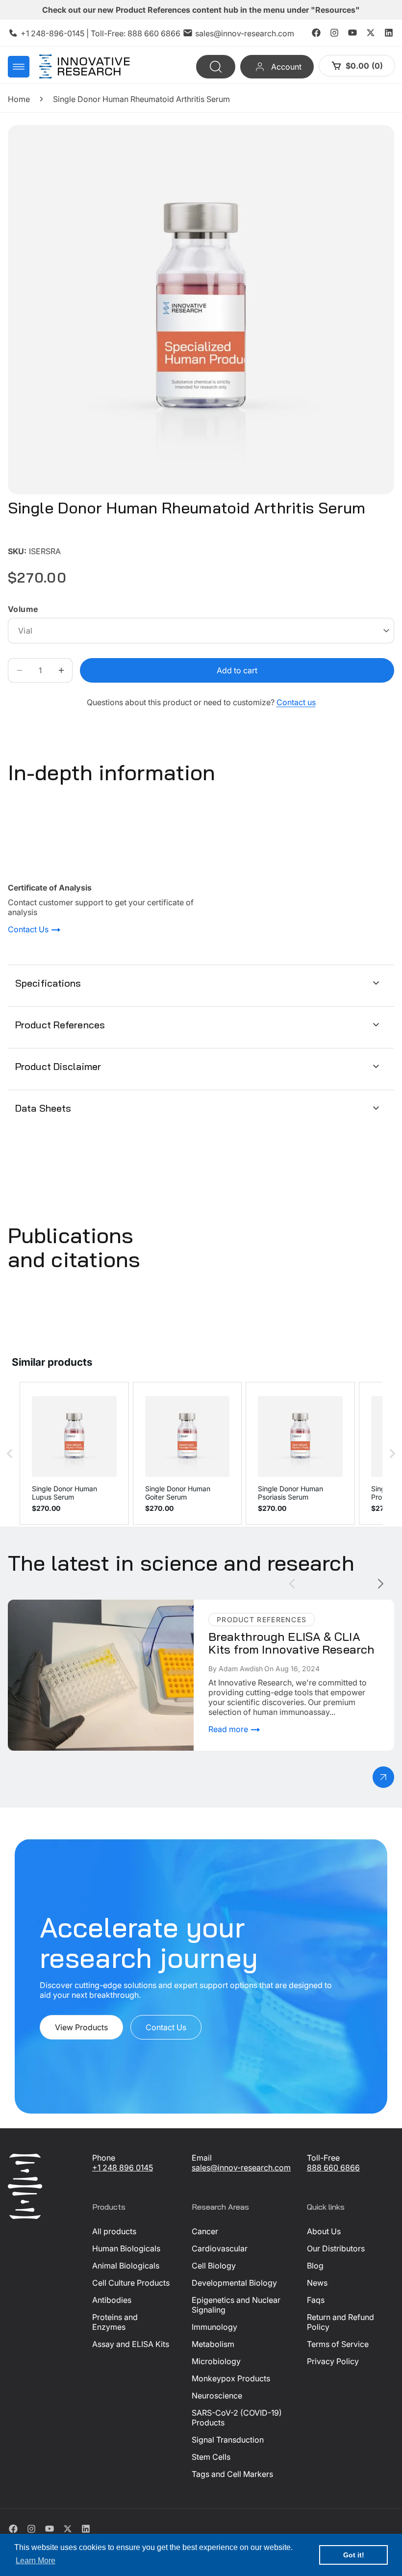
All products (114, 2231)
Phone (104, 2158)
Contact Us (29, 930)
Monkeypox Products (231, 2378)
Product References (60, 1025)
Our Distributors (336, 2248)
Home (19, 99)
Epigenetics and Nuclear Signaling (236, 2305)
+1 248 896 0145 (123, 2168)
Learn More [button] (36, 2561)
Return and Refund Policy (340, 2322)
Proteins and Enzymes (115, 2322)
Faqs (316, 2300)
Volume (23, 609)
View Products (81, 2028)
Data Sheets (43, 1108)
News (317, 2283)
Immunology (214, 2327)
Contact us (296, 702)
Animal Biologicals (126, 2266)
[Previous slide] (292, 1584)
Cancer (205, 2231)
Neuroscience (217, 2396)
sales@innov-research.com (245, 33)
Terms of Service (338, 2344)
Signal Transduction (228, 2440)
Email (202, 2158)
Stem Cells (211, 2457)
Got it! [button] (354, 2555)
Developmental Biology (234, 2283)
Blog (315, 2266)
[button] (19, 67)
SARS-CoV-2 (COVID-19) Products (237, 2418)
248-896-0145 (58, 33)
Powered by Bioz (31, 537)
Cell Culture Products (131, 2283)
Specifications (48, 983)
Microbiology (216, 2361)
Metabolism (213, 2344)
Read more (229, 1729)
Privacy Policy (333, 2361)
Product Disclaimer (58, 1066)
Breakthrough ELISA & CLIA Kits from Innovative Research (95, 1609)
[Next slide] (381, 1584)
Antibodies (112, 2300)
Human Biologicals (126, 2248)
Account (286, 67)
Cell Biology (214, 2266)
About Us (324, 2231)
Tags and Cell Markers (232, 2474)
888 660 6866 (154, 33)
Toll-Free (323, 2158)
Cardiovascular (220, 2248)
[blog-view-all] (383, 1777)
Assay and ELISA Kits (131, 2344)
